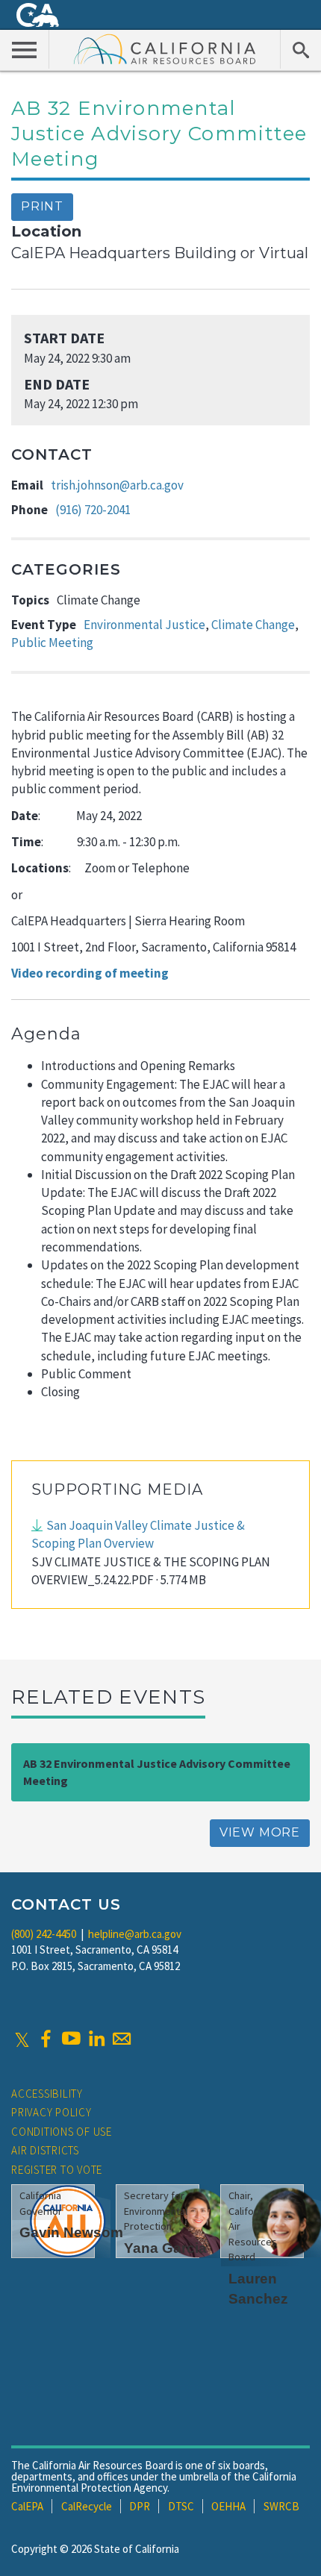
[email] (122, 2039)
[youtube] (71, 2039)
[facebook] (46, 2039)
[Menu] (25, 49)
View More (260, 1832)
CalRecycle (87, 2506)
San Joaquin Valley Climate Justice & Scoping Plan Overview (138, 1534)
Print (42, 206)
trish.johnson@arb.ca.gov (117, 485)
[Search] (300, 49)
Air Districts (45, 2150)
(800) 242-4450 (44, 1934)
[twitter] (22, 2039)
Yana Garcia (165, 2248)
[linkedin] (96, 2039)
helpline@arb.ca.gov (135, 1934)
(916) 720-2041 (93, 510)
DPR (140, 2506)
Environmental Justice (144, 625)
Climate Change (253, 625)
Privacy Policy (52, 2112)
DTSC (181, 2506)
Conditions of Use (62, 2132)
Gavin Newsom (71, 2232)
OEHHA (228, 2506)
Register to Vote (57, 2170)
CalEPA (27, 2506)
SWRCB (281, 2506)
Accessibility (47, 2094)
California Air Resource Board (165, 49)
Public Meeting (52, 643)
